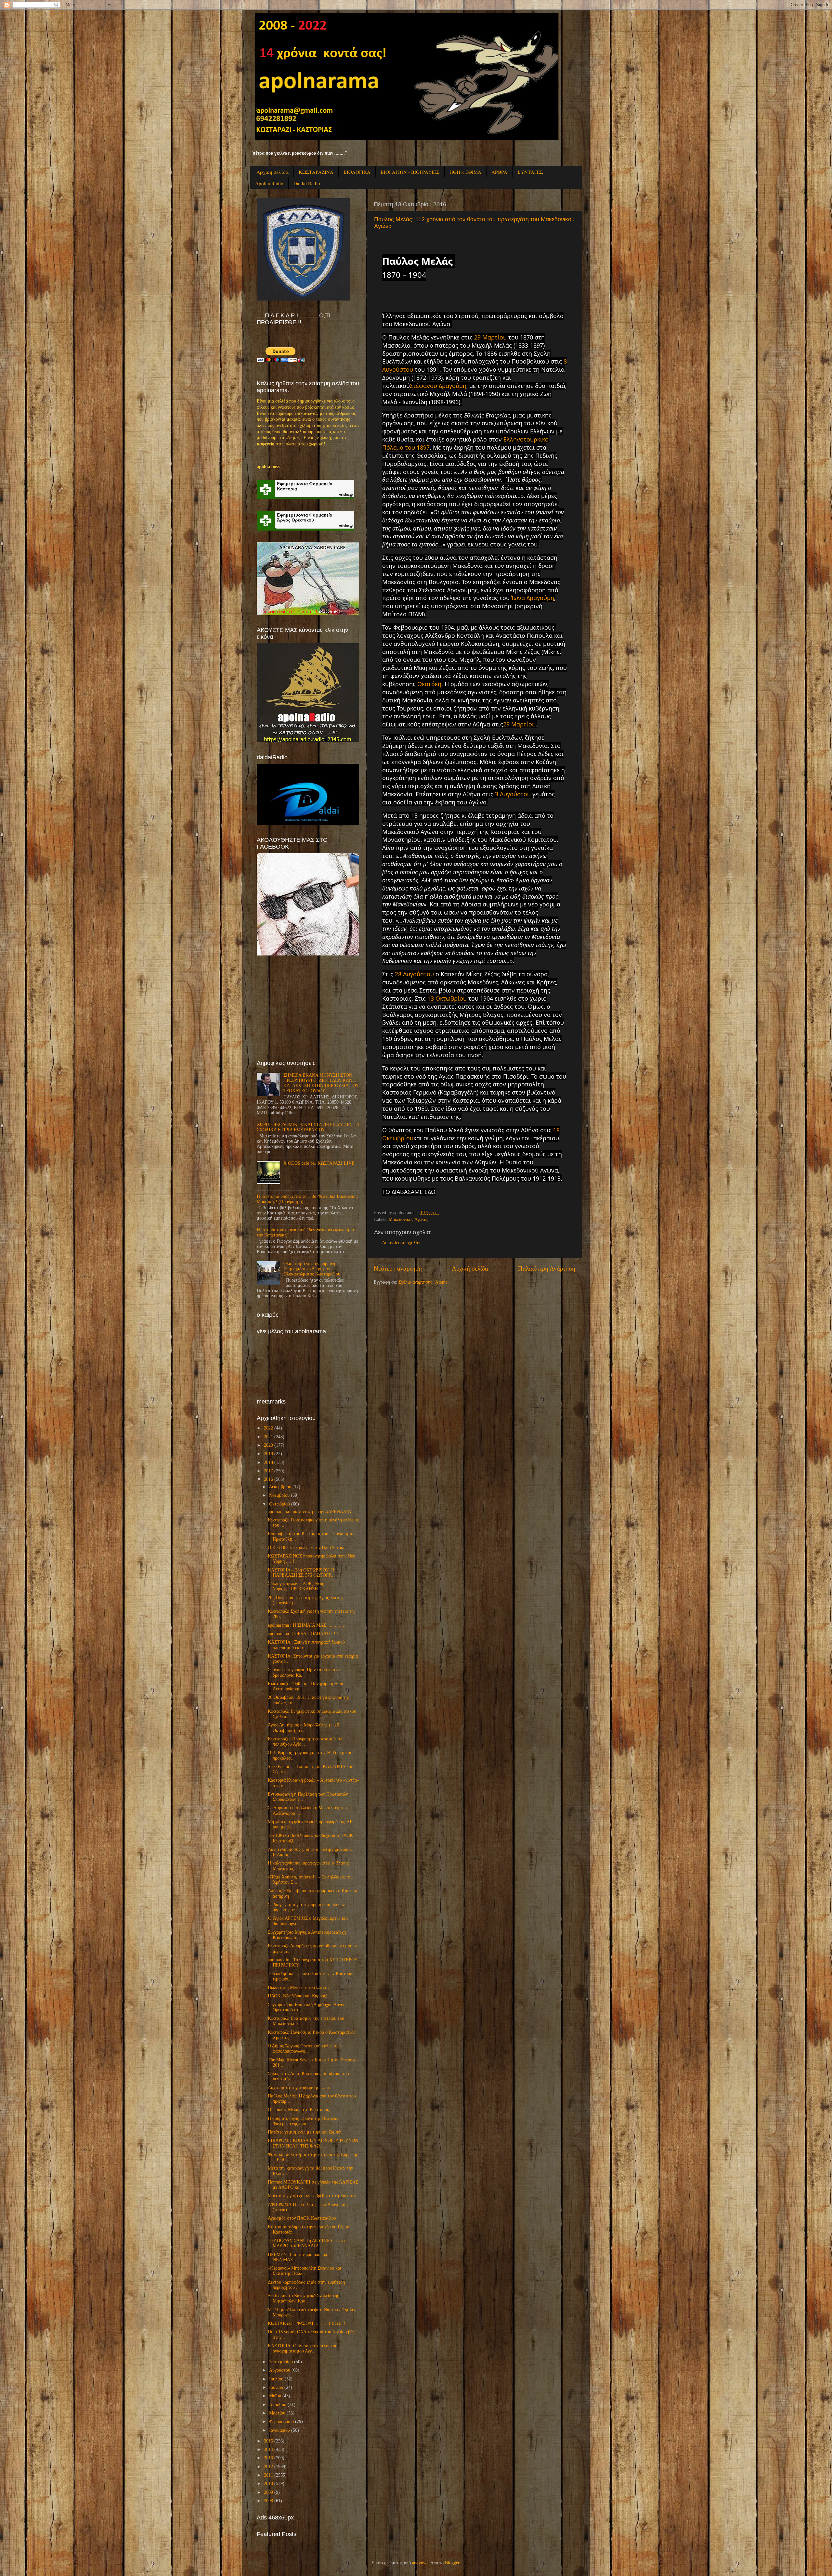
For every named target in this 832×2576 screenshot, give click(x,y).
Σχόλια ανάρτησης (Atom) (423, 1282)
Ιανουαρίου (279, 2430)
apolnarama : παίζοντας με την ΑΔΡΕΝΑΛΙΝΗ (311, 1512)
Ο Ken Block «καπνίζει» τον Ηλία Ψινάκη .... (310, 1548)
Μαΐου (275, 2396)
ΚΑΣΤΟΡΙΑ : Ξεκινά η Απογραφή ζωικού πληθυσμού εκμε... (306, 1645)
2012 (268, 2467)
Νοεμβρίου (279, 1495)
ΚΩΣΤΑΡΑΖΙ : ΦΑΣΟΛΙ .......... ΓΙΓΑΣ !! (307, 2323)
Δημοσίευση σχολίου (402, 1243)
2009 (268, 2492)
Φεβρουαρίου (281, 2422)
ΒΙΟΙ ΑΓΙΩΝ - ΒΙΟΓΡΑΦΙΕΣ (410, 172)
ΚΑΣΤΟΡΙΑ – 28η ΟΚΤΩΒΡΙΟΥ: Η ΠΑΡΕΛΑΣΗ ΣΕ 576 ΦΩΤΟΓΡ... (301, 1573)
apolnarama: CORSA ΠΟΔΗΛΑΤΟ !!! (303, 1634)
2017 (268, 1471)
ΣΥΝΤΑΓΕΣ (530, 172)
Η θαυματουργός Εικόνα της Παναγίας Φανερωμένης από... (304, 2121)
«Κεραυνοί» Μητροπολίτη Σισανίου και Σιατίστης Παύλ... (305, 2271)
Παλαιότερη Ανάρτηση (547, 1269)
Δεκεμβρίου (280, 1487)
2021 (268, 1437)
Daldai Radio (307, 183)
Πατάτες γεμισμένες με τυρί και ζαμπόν (305, 2132)
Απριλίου (278, 2405)
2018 (268, 1462)
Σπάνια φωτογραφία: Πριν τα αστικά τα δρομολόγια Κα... (304, 1672)
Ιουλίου (276, 2379)
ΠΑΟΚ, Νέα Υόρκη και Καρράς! (298, 1996)
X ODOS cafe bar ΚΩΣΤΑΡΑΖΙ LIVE (319, 1163)
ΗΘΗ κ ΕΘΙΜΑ (465, 172)
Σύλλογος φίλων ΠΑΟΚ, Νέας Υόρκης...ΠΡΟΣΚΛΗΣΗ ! (296, 1586)
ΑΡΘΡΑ (499, 172)
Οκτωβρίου (279, 1504)
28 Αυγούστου (414, 974)
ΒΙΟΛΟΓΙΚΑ (357, 172)
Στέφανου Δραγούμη (438, 386)
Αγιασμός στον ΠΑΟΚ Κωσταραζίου (302, 2218)
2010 (268, 2484)
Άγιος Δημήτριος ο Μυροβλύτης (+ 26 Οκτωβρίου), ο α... (303, 1728)
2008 (268, 2501)
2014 (268, 2449)
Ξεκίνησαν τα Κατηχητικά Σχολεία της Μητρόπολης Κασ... (303, 2298)
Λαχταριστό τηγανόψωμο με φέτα (299, 2088)
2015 (268, 2441)
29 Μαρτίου (490, 337)
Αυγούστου (280, 2370)
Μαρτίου (277, 2413)
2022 (268, 1428)
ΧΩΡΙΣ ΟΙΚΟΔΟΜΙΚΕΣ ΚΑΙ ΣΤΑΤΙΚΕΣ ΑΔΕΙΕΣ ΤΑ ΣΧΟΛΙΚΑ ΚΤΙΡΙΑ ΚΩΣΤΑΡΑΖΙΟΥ (308, 1127)
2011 (268, 2475)
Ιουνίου (276, 2387)
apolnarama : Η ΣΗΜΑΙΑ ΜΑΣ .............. (307, 1625)
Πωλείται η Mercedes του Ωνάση (298, 1987)
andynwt (420, 2563)
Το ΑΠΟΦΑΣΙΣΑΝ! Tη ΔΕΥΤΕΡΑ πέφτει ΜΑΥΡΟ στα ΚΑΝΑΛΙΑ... (307, 2243)
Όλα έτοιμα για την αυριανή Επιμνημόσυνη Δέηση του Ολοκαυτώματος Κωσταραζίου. (312, 1269)
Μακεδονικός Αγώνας (409, 1219)
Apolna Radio (269, 183)
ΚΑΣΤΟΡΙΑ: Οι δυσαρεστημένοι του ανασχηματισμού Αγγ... (303, 2348)
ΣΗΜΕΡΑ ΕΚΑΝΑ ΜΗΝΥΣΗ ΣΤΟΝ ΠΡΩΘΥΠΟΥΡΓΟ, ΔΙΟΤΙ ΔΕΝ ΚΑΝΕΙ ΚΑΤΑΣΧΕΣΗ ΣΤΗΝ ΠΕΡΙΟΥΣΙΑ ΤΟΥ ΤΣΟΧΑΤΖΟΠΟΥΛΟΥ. (321, 1083)
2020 (268, 1445)
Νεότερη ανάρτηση (398, 1269)
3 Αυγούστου (513, 794)
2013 (268, 2458)
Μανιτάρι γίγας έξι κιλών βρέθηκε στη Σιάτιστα (312, 2196)
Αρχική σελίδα (273, 172)
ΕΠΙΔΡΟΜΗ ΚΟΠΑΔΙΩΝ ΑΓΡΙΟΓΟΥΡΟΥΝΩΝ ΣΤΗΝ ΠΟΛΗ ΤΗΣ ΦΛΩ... (313, 2143)
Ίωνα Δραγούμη (533, 598)
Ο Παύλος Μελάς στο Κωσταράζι (299, 2110)
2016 (268, 1479)
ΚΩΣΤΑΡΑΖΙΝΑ (316, 172)
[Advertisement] (305, 1007)
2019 (268, 1454)
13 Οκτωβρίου (447, 998)
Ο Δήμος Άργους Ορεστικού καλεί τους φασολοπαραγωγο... (305, 2049)
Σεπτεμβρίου (281, 2362)
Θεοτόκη (429, 684)
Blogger (452, 2563)
